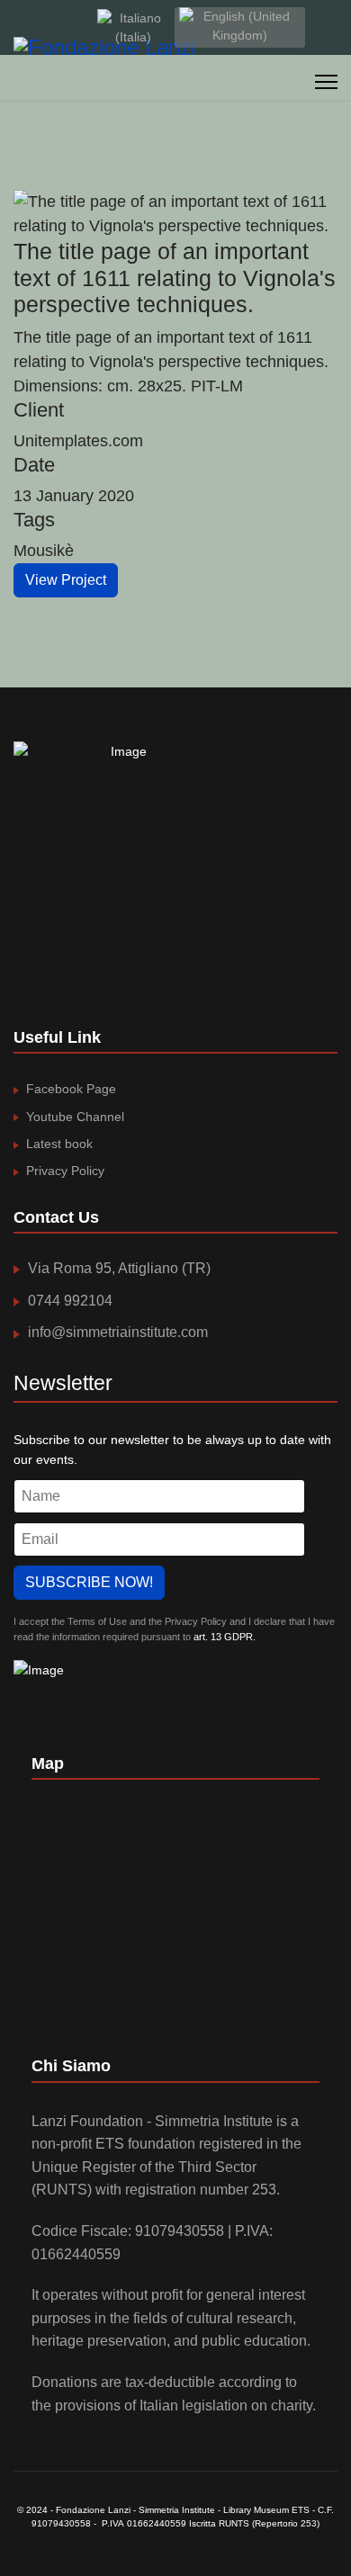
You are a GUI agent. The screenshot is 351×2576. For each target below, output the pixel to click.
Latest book (59, 1144)
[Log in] (333, 27)
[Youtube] (46, 27)
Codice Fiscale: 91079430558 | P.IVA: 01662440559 (152, 2243)
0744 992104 (70, 1301)
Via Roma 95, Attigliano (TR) (119, 1268)
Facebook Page (71, 1089)
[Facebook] (18, 27)
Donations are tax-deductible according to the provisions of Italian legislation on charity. (174, 2394)
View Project (66, 580)
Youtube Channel (75, 1117)
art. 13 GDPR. (223, 1637)
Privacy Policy (65, 1171)
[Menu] (326, 82)
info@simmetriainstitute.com (118, 1332)
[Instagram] (74, 27)
